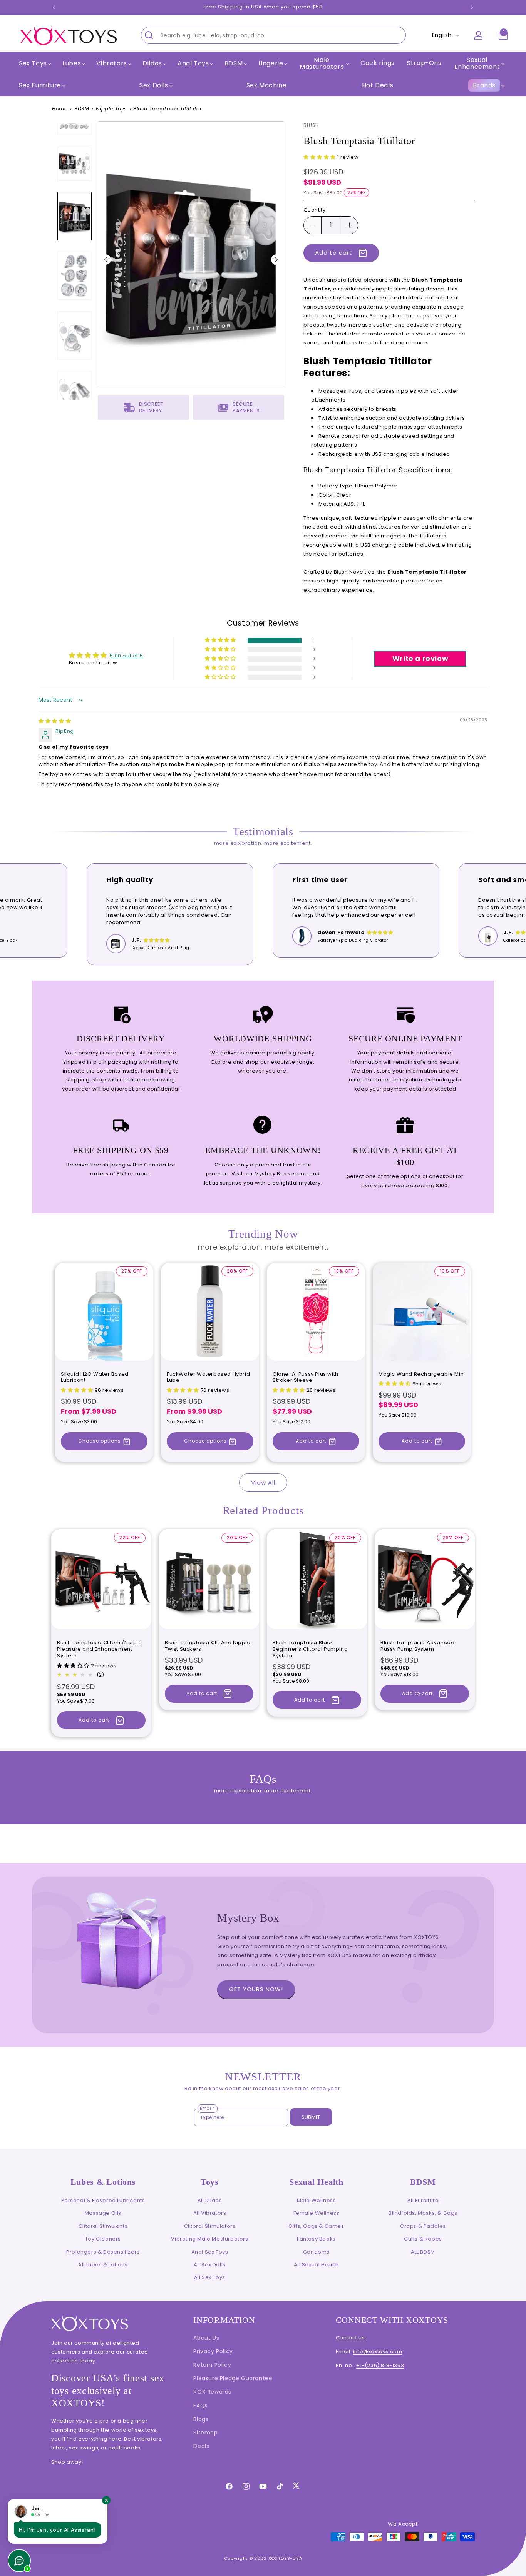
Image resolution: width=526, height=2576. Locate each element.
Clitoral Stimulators (210, 2226)
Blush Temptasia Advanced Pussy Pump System (417, 1646)
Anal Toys (193, 63)
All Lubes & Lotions (103, 2265)
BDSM (82, 109)
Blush (311, 125)
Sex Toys (33, 63)
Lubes (72, 63)
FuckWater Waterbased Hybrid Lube (208, 1378)
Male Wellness (317, 2200)
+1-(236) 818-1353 (380, 2365)
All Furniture (423, 2200)
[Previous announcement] (54, 7)
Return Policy (212, 2365)
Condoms (316, 2252)
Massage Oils (103, 2213)
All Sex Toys (210, 2277)
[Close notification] (106, 2500)
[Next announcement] (472, 7)
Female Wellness (317, 2213)
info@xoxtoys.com (378, 2352)
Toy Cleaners (103, 2239)
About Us (206, 2338)
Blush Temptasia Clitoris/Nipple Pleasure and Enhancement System (100, 1649)
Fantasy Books (316, 2239)
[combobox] (273, 35)
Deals (201, 2446)
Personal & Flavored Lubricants (103, 2200)
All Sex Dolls (210, 2265)
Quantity (314, 210)
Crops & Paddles (423, 2226)
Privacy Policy (213, 2351)
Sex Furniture (40, 85)
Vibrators (111, 63)
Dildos (152, 63)
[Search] (149, 35)
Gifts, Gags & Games (316, 2226)
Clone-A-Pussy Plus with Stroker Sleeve (306, 1378)
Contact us (350, 2338)
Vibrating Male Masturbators (209, 2239)
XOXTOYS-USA (285, 2558)
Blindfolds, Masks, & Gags (423, 2213)
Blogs (201, 2419)
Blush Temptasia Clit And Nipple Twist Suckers (208, 1646)
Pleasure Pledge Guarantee (233, 2378)
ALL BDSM (423, 2252)
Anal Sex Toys (210, 2252)
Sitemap (205, 2433)
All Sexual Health (316, 2265)
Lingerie (271, 63)
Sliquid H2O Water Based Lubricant (95, 1378)
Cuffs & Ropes (423, 2239)
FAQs (200, 2406)
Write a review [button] (420, 658)
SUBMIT (311, 2117)
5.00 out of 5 (126, 656)
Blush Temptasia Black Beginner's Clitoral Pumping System (310, 1649)
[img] (55, 721)
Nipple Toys (111, 109)
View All (263, 1482)
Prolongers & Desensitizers (103, 2252)
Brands (484, 85)
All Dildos (210, 2200)
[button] (34, 63)
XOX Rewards (212, 2392)
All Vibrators (210, 2213)
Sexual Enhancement (477, 63)
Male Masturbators (322, 63)
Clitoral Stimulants (103, 2226)
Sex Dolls (154, 85)
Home (60, 109)
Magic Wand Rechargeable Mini (422, 1374)
